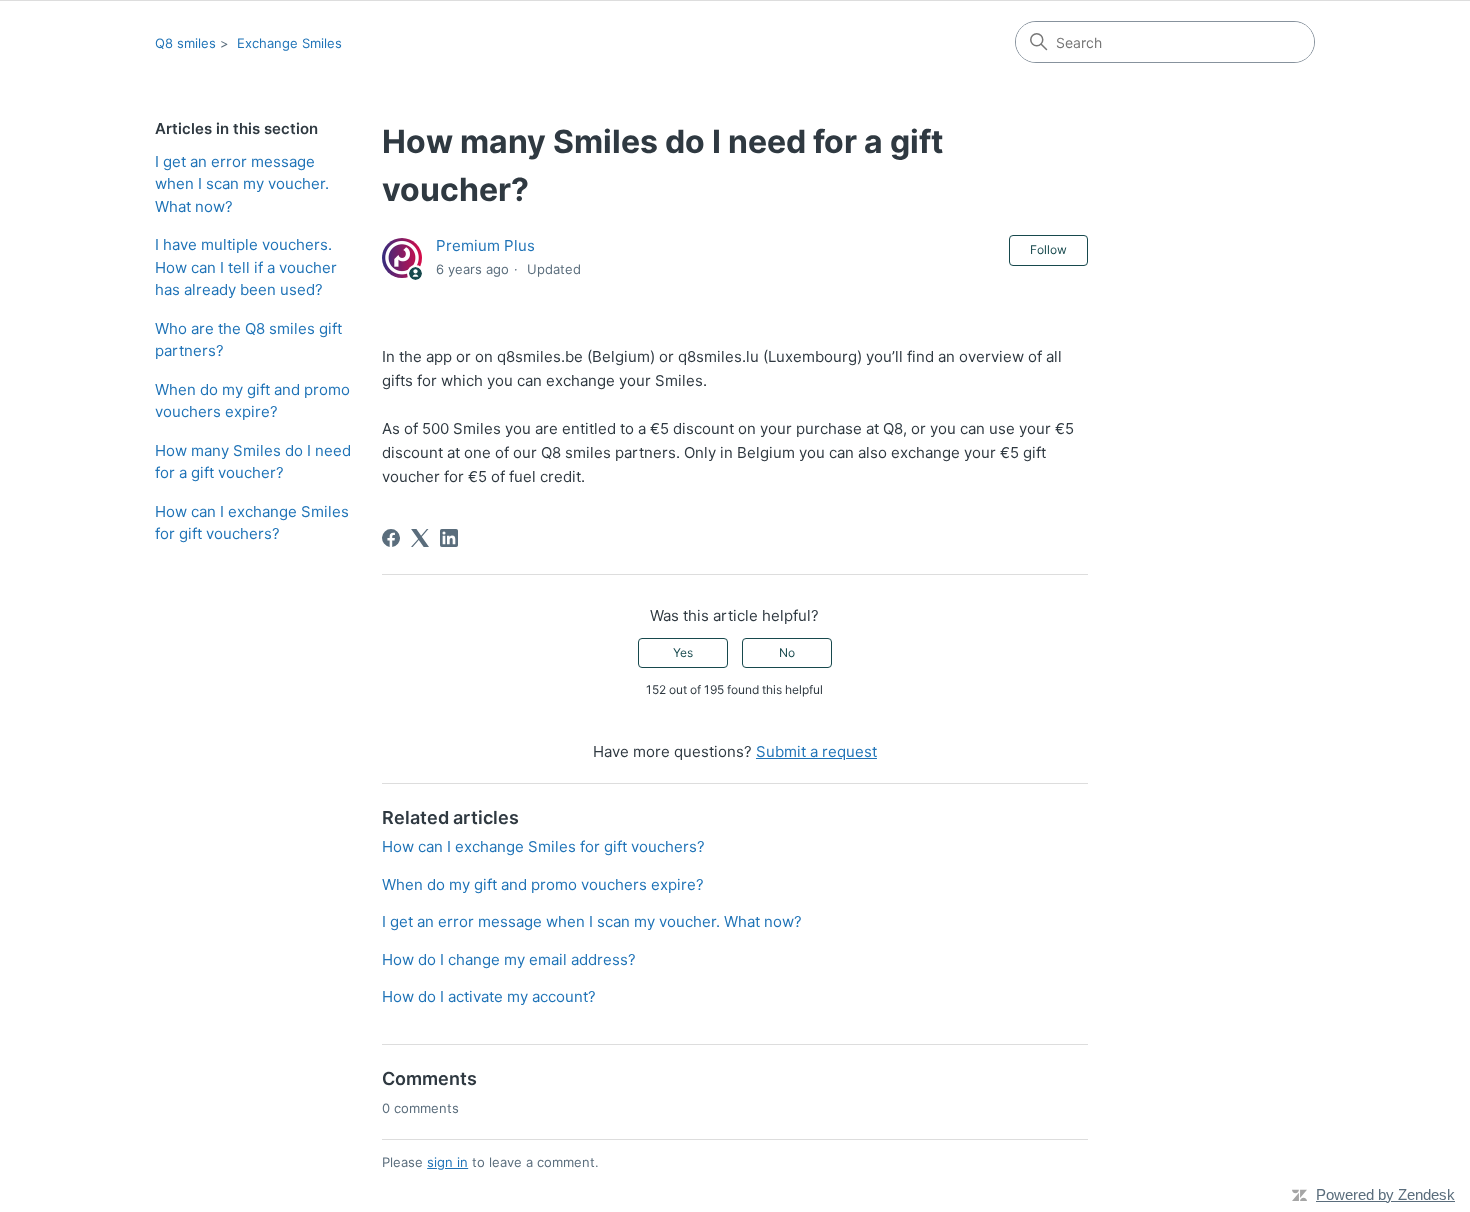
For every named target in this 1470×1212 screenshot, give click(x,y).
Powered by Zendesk (1385, 1194)
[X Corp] (420, 538)
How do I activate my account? (489, 996)
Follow (1048, 249)
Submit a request (816, 751)
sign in (447, 1162)
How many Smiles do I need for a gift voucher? (253, 462)
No (787, 652)
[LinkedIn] (449, 538)
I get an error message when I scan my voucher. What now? (242, 184)
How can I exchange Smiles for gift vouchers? (252, 523)
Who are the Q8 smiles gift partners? (248, 340)
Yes (683, 652)
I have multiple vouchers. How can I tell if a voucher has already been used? (246, 267)
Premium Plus (485, 245)
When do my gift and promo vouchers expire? (252, 401)
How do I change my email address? (509, 959)
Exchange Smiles (289, 43)
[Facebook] (391, 538)
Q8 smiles (185, 43)
